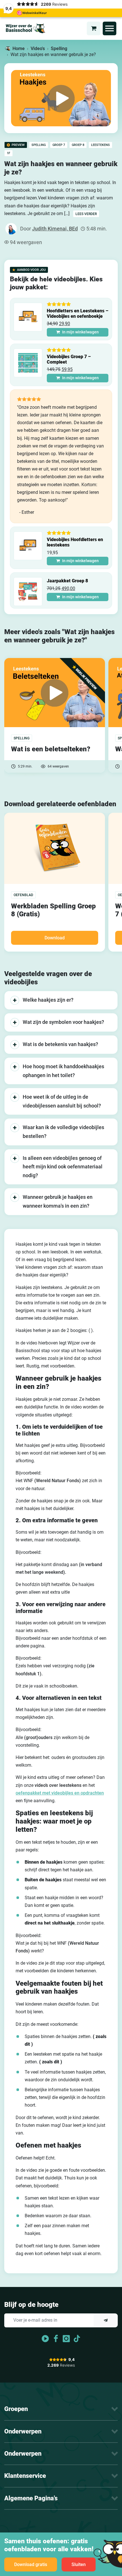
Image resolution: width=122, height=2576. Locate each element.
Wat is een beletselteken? (51, 749)
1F (9, 153)
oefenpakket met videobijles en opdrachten (60, 1793)
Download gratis (31, 2564)
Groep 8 (78, 145)
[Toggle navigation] (110, 28)
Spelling (59, 49)
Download (55, 938)
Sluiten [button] (79, 2564)
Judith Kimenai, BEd (55, 229)
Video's (38, 49)
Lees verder (86, 214)
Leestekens (100, 145)
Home (19, 49)
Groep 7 (59, 145)
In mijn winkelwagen (80, 332)
